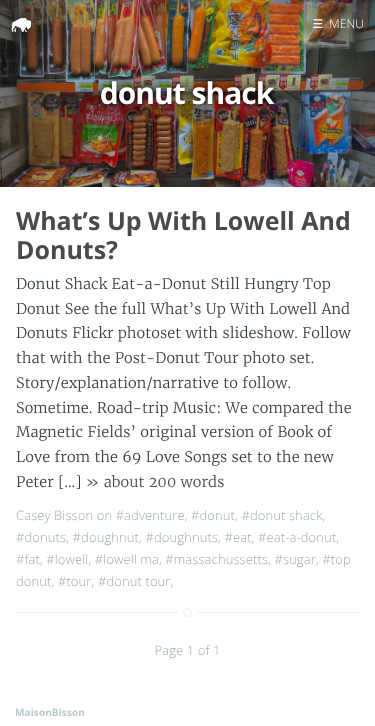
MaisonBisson (50, 712)
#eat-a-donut (297, 537)
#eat (237, 537)
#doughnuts (181, 537)
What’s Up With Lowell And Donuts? (183, 235)
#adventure (150, 515)
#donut (213, 515)
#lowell (67, 559)
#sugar (294, 559)
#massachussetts (216, 559)
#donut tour (134, 581)
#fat (28, 559)
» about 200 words (155, 482)
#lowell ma (127, 559)
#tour (75, 581)
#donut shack (281, 515)
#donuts (41, 537)
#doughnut (106, 537)
